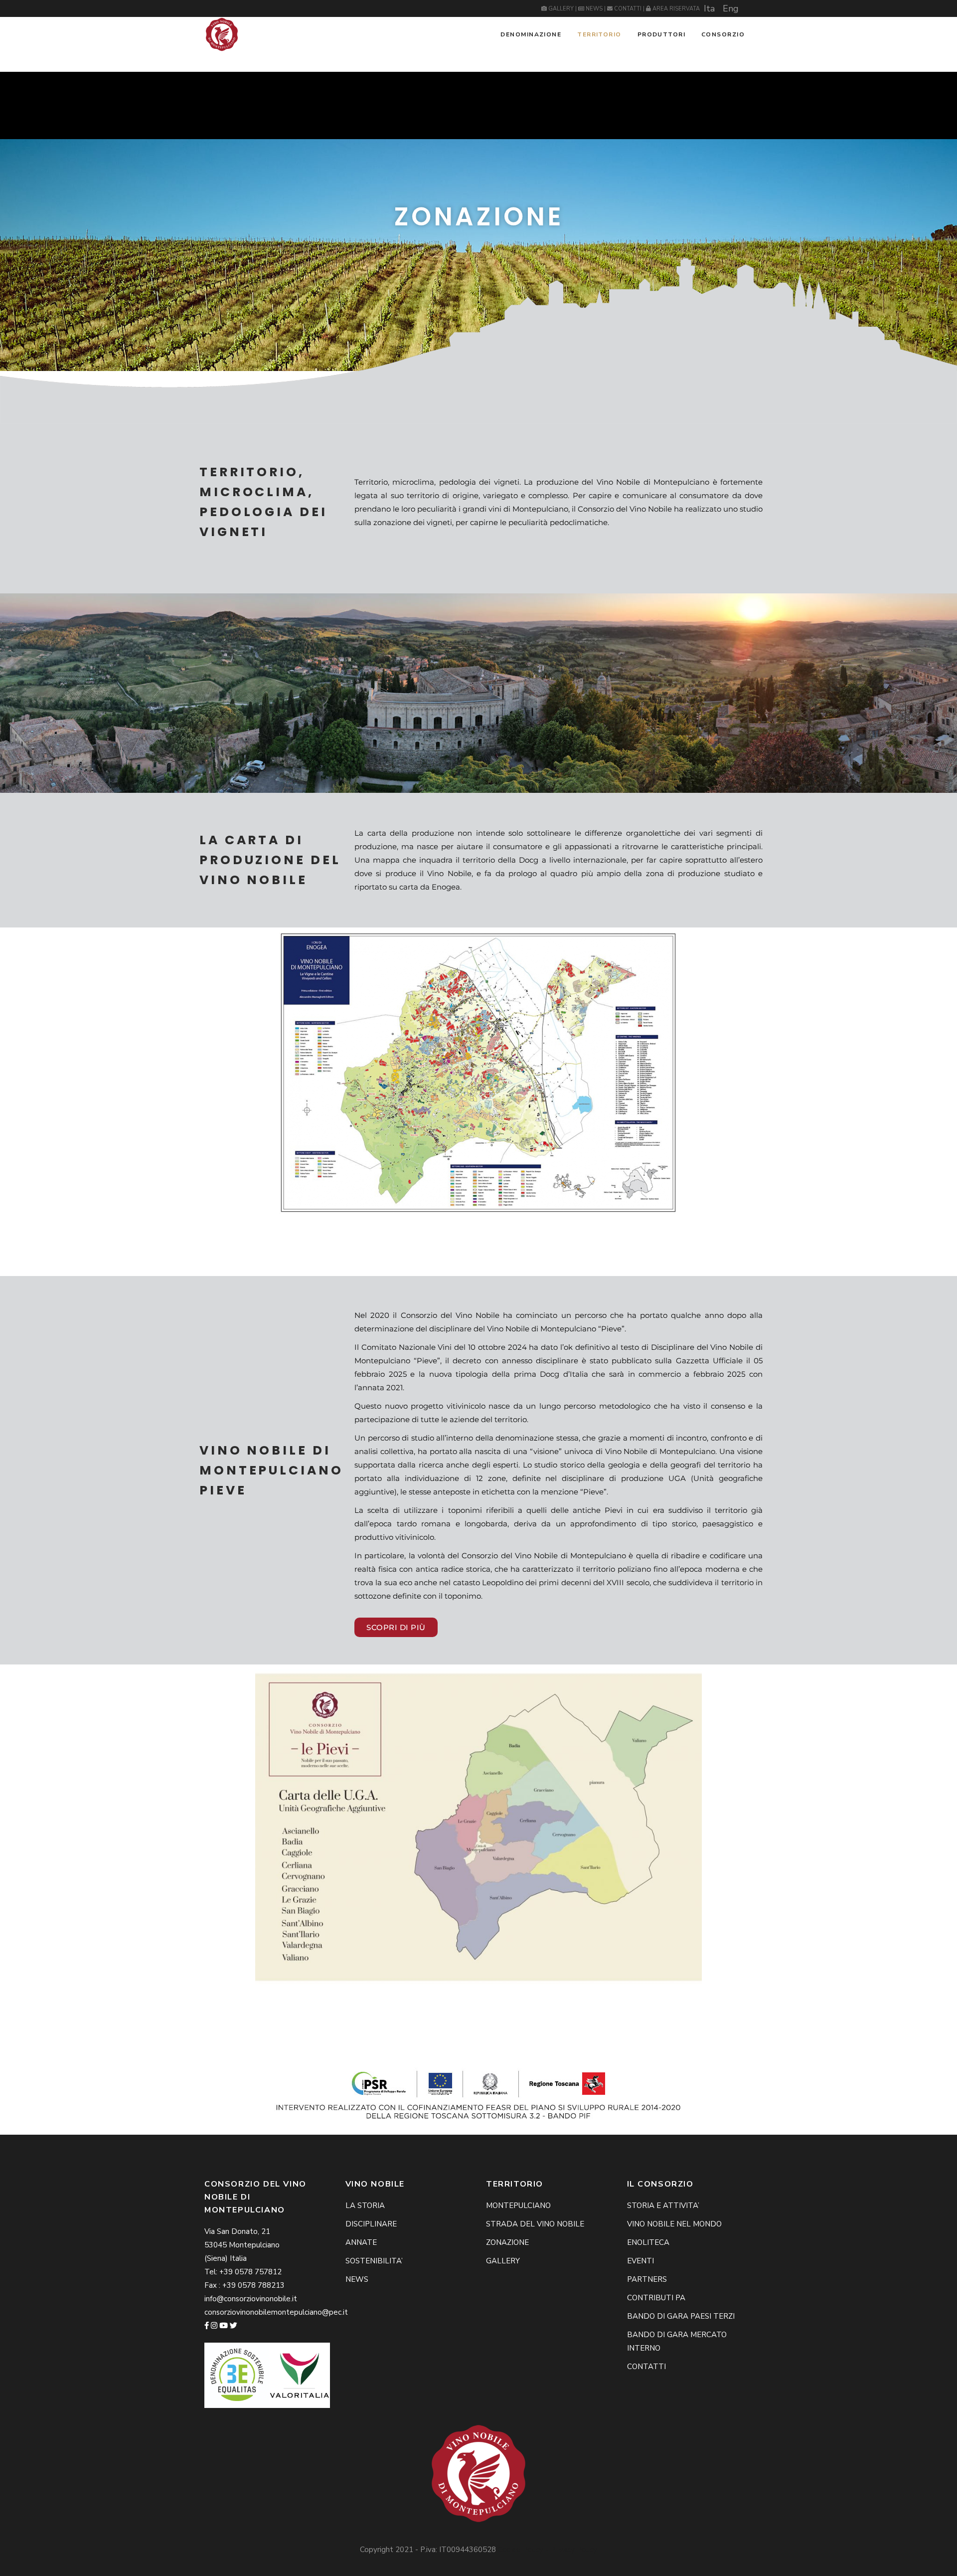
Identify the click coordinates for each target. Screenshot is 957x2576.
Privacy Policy (574, 2550)
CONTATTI (628, 9)
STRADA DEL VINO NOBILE (535, 2224)
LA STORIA (365, 2206)
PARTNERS (647, 2279)
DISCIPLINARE (371, 2224)
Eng (731, 8)
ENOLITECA (648, 2242)
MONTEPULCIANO (518, 2206)
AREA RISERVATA (675, 9)
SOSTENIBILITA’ (374, 2261)
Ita (709, 8)
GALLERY (561, 9)
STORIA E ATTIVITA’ (663, 2206)
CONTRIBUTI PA (656, 2298)
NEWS (594, 9)
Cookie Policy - (524, 2550)
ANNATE (361, 2242)
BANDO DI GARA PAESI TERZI (681, 2316)
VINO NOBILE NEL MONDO (674, 2224)
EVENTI (640, 2261)
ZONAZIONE (507, 2242)
